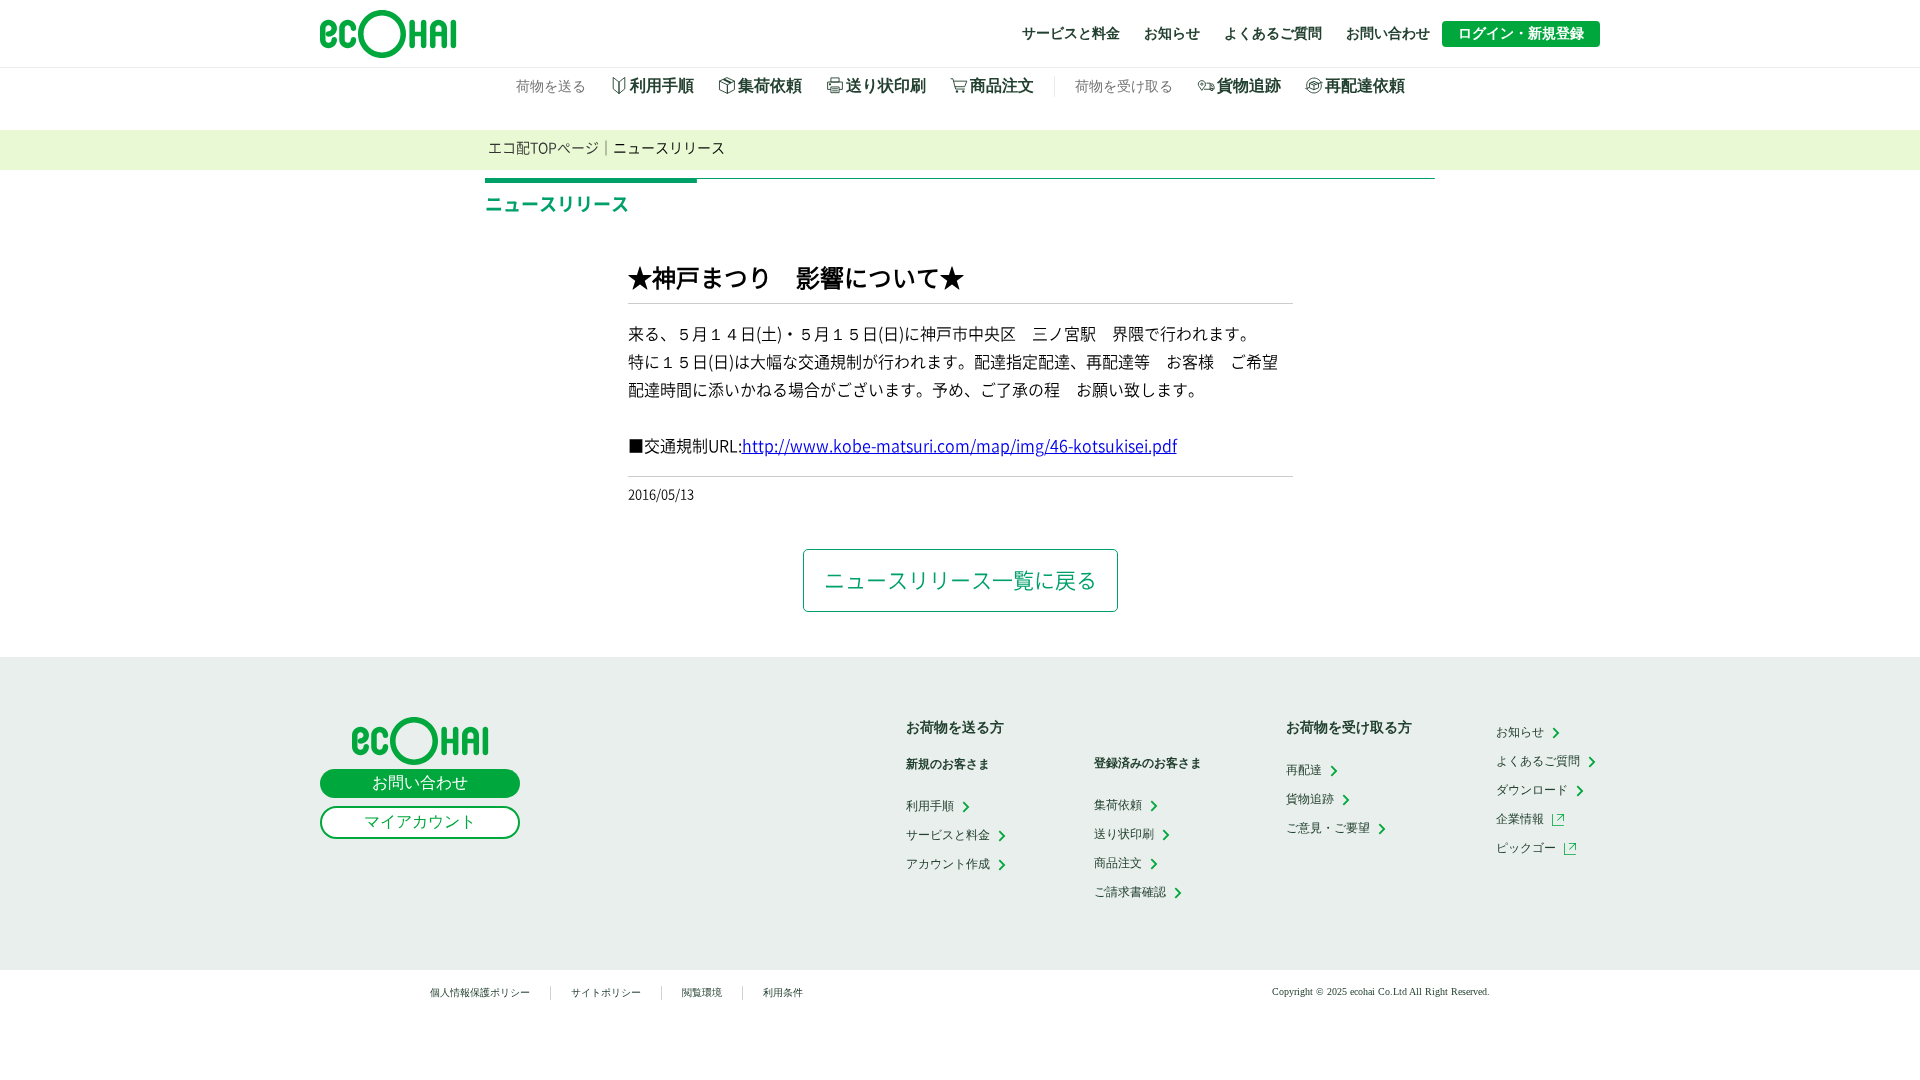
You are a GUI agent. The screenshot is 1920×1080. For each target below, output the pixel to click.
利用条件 (783, 992)
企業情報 (1520, 818)
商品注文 (1002, 85)
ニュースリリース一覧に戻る (960, 580)
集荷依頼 (770, 85)
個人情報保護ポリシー (480, 992)
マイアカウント (420, 821)
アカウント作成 (948, 863)
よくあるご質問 (1273, 33)
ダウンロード (1532, 789)
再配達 (1304, 769)
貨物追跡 (1249, 85)
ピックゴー (1526, 847)
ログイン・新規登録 (1521, 33)
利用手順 (662, 85)
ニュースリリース (669, 148)
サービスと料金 (1071, 33)
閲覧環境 (702, 992)
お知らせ (1172, 33)
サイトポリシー (606, 992)
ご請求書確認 (1130, 891)
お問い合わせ (1388, 33)
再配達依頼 (1365, 85)
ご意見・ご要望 (1328, 827)
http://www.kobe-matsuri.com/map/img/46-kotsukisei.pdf (959, 446)
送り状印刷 (886, 85)
